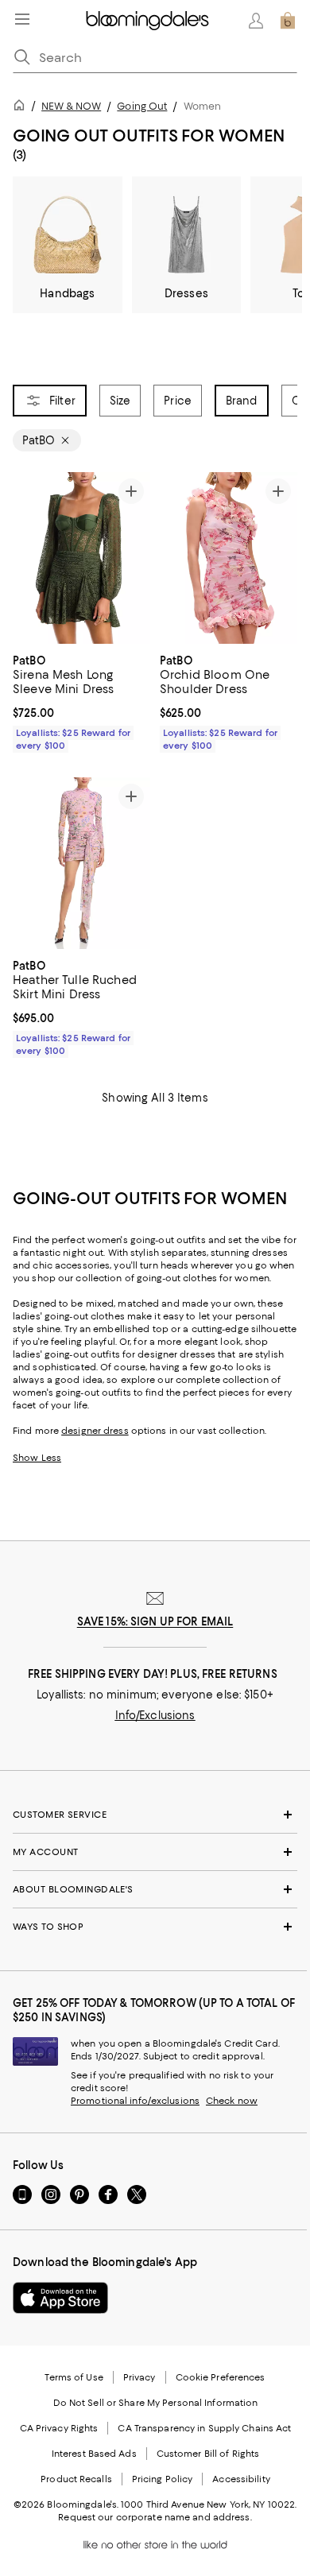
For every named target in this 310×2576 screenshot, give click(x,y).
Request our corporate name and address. (155, 2518)
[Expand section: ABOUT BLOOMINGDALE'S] (155, 1890)
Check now (232, 2101)
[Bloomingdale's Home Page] (147, 21)
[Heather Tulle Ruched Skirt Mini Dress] (81, 864)
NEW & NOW (71, 106)
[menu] (22, 19)
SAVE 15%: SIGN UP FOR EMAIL (155, 1622)
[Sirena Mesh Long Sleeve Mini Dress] (81, 558)
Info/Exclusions (155, 1716)
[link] (81, 701)
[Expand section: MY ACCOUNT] (155, 1853)
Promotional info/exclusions (135, 2101)
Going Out (142, 106)
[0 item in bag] (288, 21)
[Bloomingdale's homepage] (22, 108)
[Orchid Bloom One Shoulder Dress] (229, 558)
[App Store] (60, 2299)
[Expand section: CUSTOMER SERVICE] (155, 1815)
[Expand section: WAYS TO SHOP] (155, 1927)
